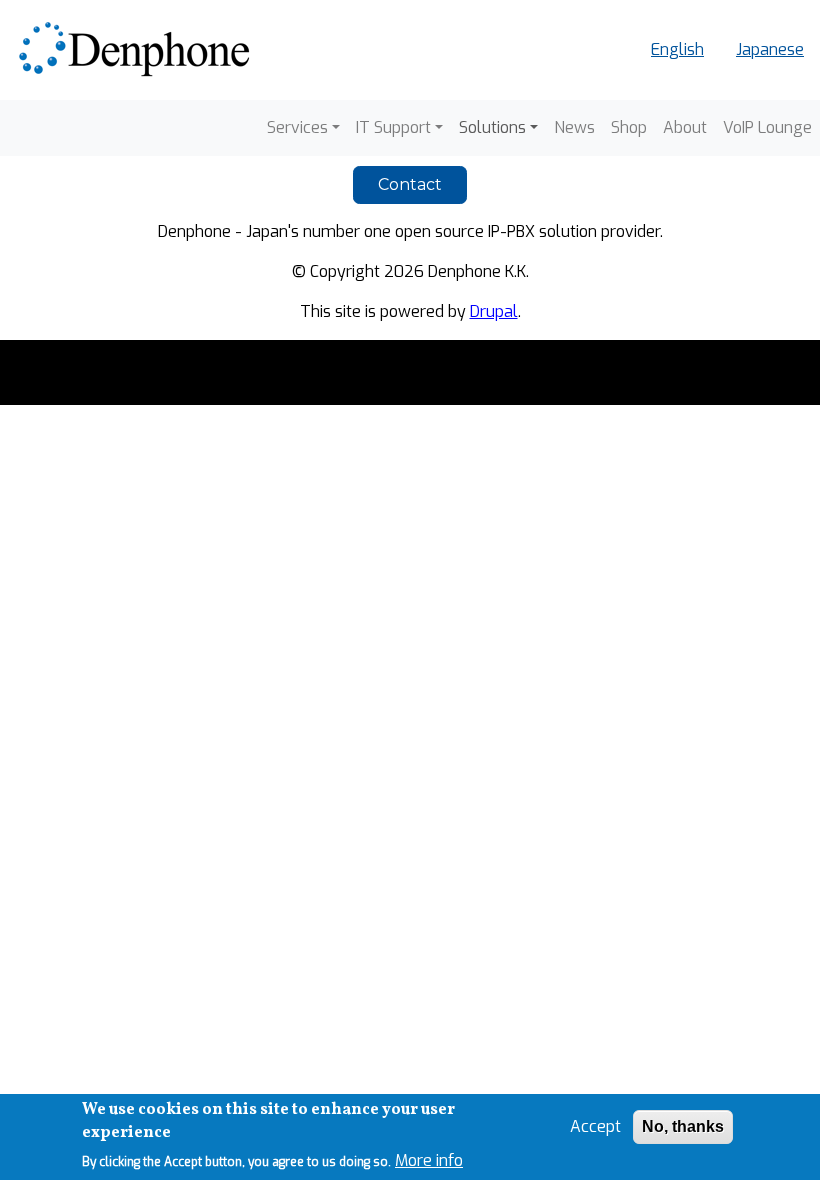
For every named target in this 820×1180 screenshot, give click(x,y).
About (685, 127)
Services (297, 127)
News (574, 127)
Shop (629, 127)
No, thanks (683, 1126)
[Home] (137, 50)
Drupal (494, 311)
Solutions (492, 127)
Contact (410, 184)
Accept (595, 1126)
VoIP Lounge (767, 127)
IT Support (393, 127)
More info (429, 1160)
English (677, 49)
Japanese (770, 49)
